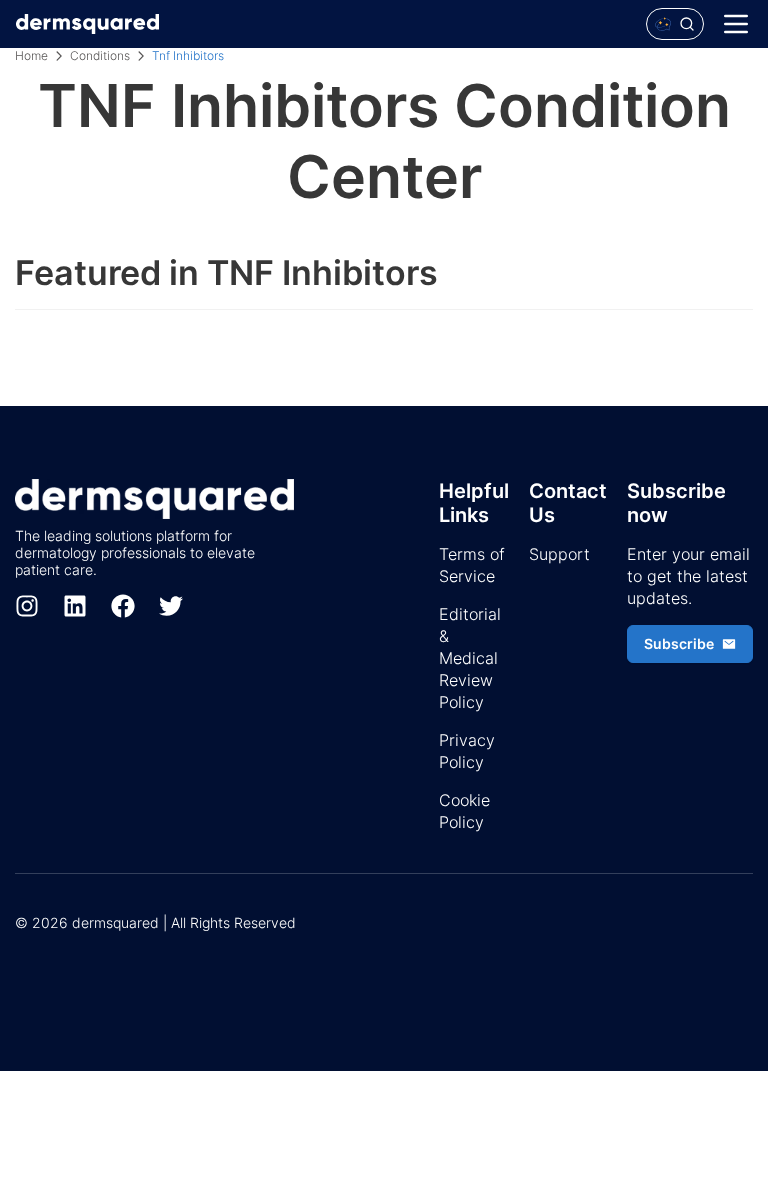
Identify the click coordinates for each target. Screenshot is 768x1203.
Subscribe (679, 643)
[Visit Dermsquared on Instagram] (27, 606)
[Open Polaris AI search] (675, 24)
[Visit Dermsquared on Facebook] (123, 606)
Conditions (100, 55)
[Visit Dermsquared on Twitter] (171, 606)
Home (31, 55)
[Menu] (736, 24)
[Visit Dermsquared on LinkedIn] (75, 606)
